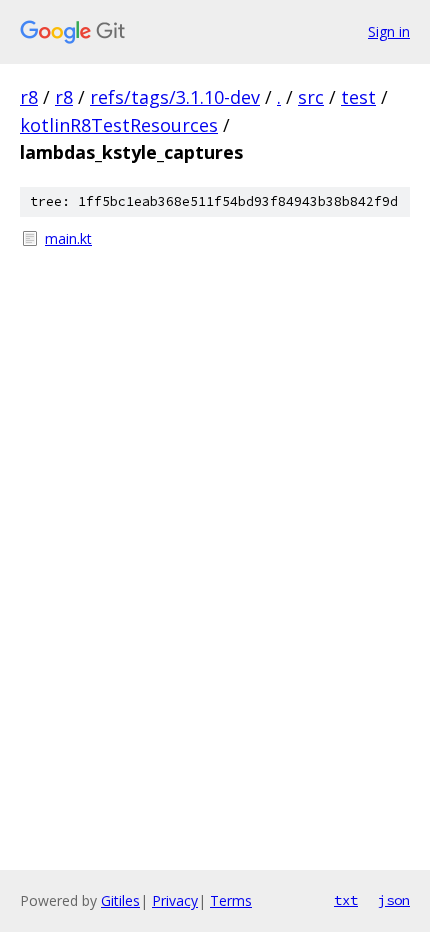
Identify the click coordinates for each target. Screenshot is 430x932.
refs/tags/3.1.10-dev (175, 97)
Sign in (389, 31)
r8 (29, 97)
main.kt (68, 238)
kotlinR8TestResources (119, 125)
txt (346, 900)
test (358, 97)
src (311, 97)
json (394, 900)
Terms (231, 900)
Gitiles (120, 900)
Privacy (175, 900)
